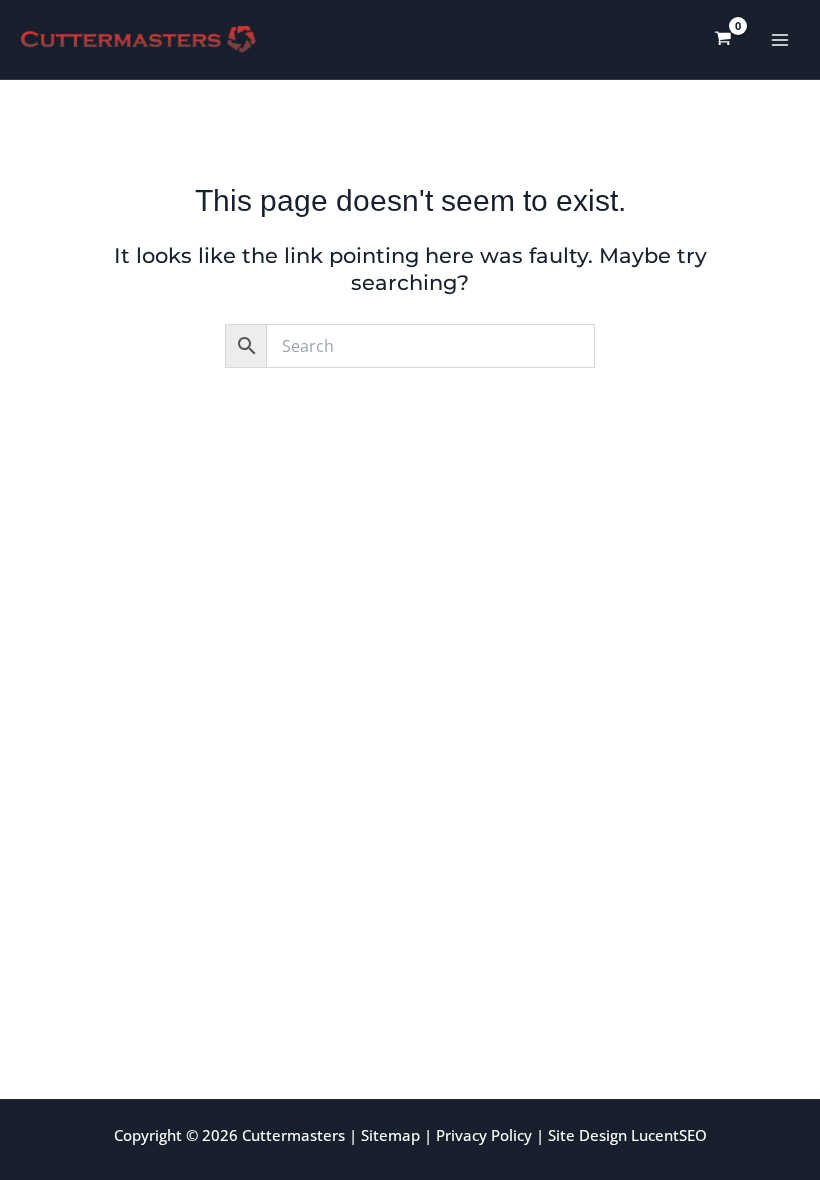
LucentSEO (669, 1135)
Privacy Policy (484, 1135)
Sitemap (390, 1135)
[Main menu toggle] (780, 39)
